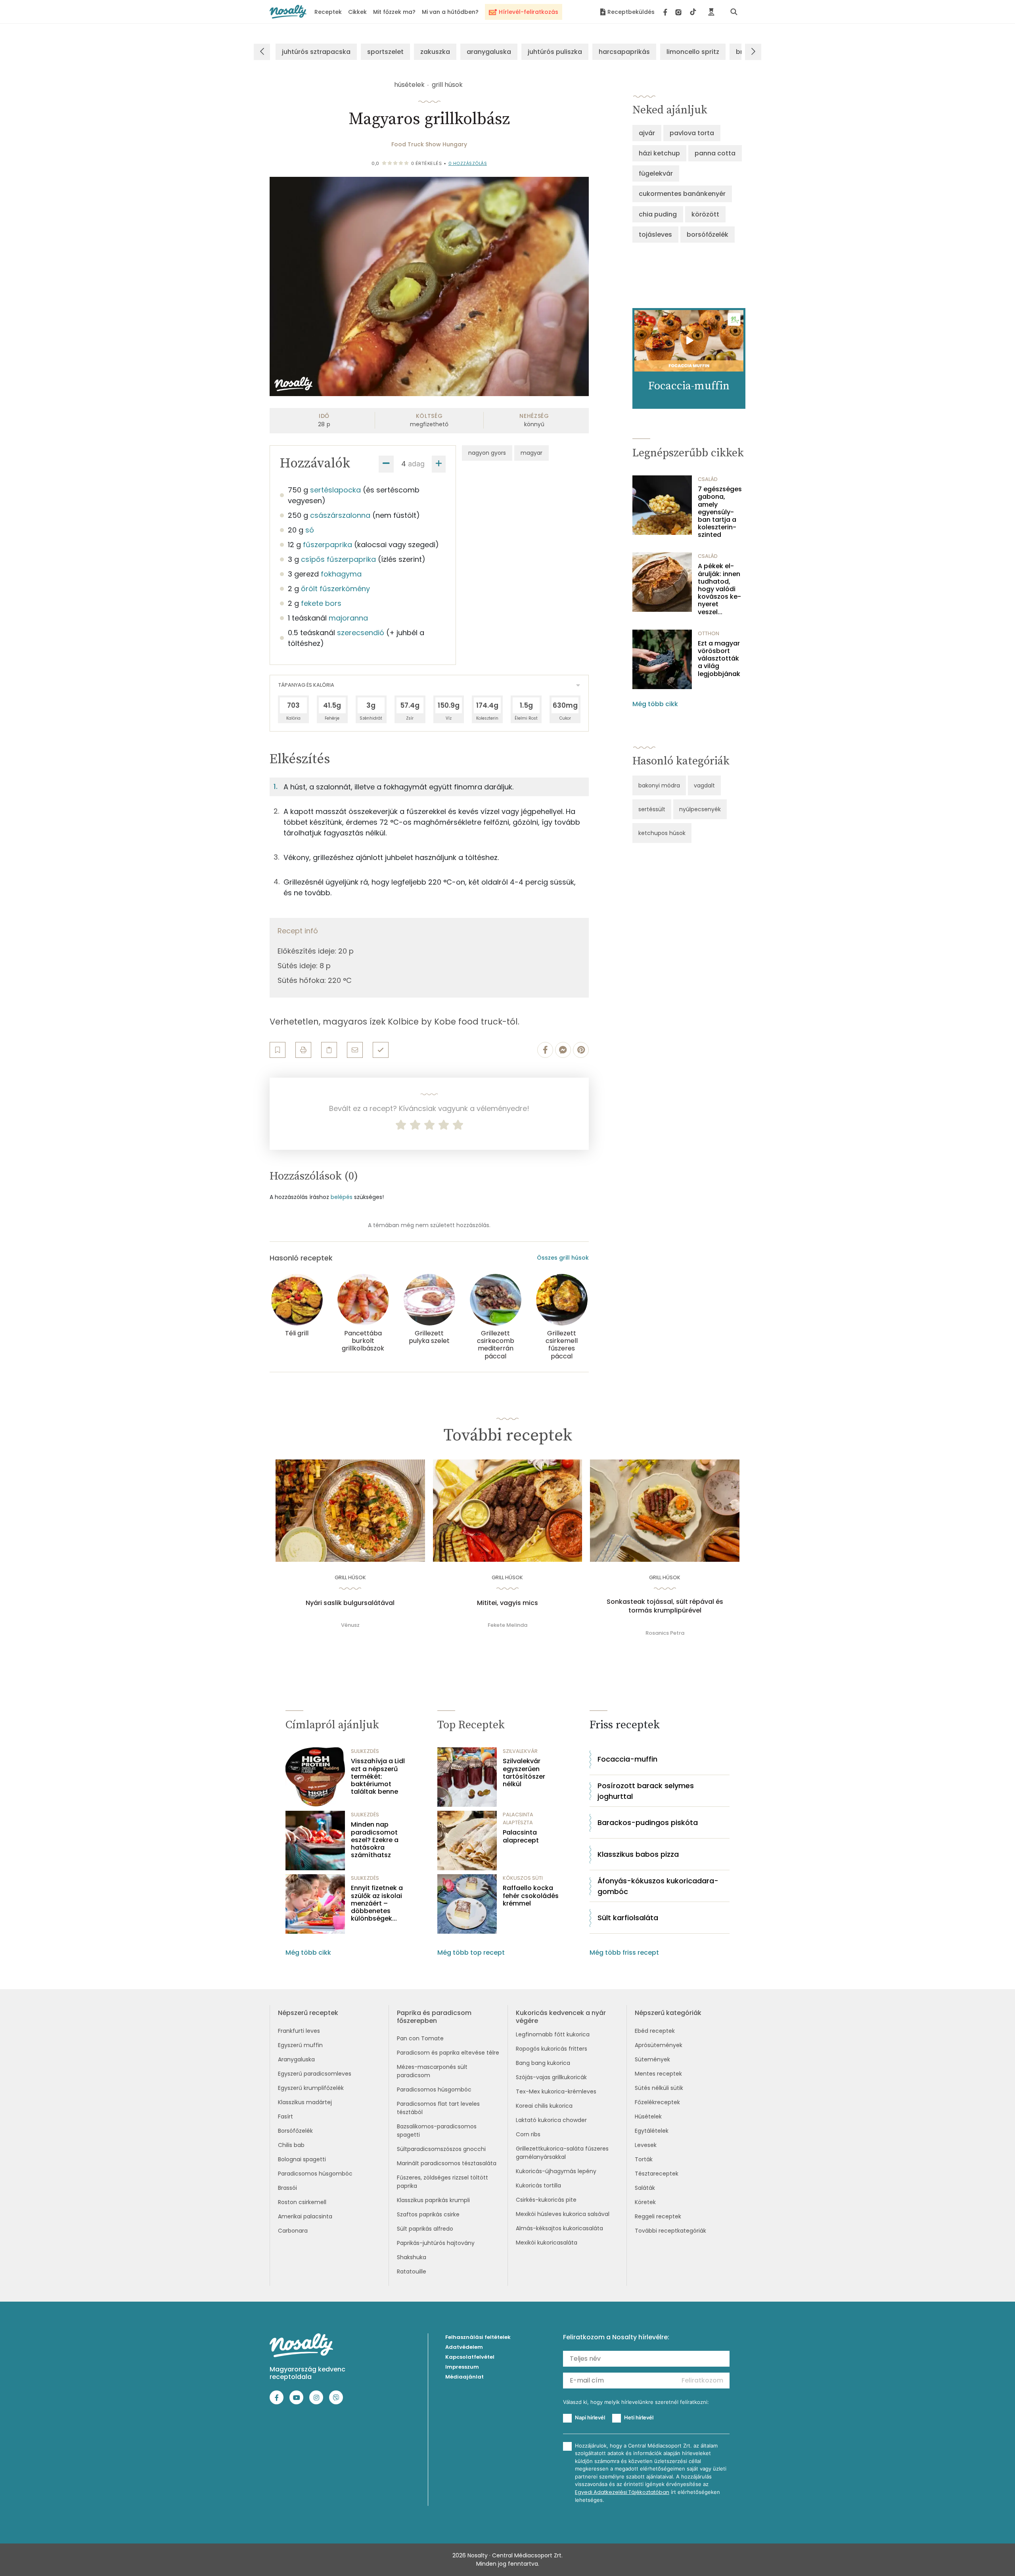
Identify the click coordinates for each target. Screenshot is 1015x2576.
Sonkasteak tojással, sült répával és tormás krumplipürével (665, 1606)
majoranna (348, 618)
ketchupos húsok (662, 833)
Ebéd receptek (655, 2031)
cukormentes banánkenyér (682, 194)
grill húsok (447, 85)
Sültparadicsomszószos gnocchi (441, 2149)
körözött (705, 214)
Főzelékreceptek (657, 2102)
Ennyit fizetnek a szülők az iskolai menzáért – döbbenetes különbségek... (377, 1903)
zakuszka (435, 52)
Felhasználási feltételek (478, 2337)
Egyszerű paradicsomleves (315, 2074)
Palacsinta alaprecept (521, 1836)
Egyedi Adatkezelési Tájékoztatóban (622, 2492)
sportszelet (385, 52)
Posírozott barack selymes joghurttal (646, 1791)
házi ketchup (659, 153)
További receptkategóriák (670, 2231)
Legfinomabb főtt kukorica (553, 2034)
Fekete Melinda (507, 1625)
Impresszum (462, 2367)
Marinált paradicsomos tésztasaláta (447, 2163)
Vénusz (350, 1625)
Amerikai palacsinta (305, 2216)
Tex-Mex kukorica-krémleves (556, 2091)
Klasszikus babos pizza (638, 1854)
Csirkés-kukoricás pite (546, 2200)
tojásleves (655, 235)
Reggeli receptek (658, 2216)
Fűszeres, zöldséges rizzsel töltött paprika (442, 2182)
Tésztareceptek (657, 2174)
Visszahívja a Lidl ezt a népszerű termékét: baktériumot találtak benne (378, 1776)
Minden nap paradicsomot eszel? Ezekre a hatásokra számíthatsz (375, 1840)
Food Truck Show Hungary (429, 144)
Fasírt (285, 2116)
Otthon (709, 633)
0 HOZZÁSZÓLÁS (468, 163)
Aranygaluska (296, 2059)
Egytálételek (652, 2131)
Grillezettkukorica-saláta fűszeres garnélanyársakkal (562, 2153)
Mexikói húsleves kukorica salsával (563, 2214)
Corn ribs (528, 2134)
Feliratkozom (702, 2380)
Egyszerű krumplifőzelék (311, 2088)
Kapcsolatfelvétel (470, 2357)
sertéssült (652, 809)
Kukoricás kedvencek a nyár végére (561, 2017)
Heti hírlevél (639, 2417)
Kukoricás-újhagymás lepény (556, 2171)
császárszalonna (340, 515)
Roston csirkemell (302, 2202)
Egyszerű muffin (300, 2045)
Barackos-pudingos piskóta (648, 1822)
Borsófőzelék (295, 2131)
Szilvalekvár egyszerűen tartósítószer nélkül (524, 1773)
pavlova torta (692, 133)
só (310, 530)
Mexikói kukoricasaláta (547, 2243)
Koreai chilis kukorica (544, 2106)
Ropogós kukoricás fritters (552, 2049)
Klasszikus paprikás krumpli (433, 2200)
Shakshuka (412, 2257)
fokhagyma (341, 574)
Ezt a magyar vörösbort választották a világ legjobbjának (719, 659)
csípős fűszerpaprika (338, 559)
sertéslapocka (335, 490)
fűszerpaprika (327, 545)
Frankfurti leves (299, 2031)
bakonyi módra (659, 785)
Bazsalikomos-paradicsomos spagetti (437, 2131)
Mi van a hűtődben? (450, 12)
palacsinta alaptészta (518, 1819)
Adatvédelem (464, 2347)
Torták (644, 2159)
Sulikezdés (365, 1751)
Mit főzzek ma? (394, 12)
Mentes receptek (658, 2074)
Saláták (645, 2188)
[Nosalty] (288, 12)
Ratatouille (412, 2271)
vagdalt (704, 785)
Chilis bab (291, 2145)
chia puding (658, 214)
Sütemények (652, 2059)
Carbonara (293, 2231)
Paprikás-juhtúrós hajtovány (436, 2243)
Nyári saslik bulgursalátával (350, 1603)
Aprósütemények (659, 2045)
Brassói (287, 2188)
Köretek (645, 2202)
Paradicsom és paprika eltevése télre (448, 2053)
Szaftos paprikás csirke (428, 2214)
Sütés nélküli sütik (659, 2088)
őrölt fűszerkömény (335, 589)
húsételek (409, 85)
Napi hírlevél (590, 2417)
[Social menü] (680, 12)
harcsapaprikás (624, 52)
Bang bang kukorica (543, 2063)
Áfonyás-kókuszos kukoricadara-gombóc (658, 1886)
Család (708, 479)
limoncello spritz (693, 52)
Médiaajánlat (464, 2377)
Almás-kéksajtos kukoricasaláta (559, 2228)
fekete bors (321, 603)
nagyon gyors (487, 453)
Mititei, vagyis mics (507, 1603)
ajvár (647, 133)
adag (416, 464)
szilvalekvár (520, 1751)
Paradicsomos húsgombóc (315, 2174)
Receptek (328, 12)
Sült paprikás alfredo (425, 2229)
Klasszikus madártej (305, 2102)
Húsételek (648, 2116)
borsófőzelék (708, 235)
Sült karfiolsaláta (628, 1918)
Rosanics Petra (665, 1633)
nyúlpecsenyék (700, 809)
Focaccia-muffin (627, 1759)
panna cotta (715, 153)
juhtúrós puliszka (555, 52)
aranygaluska (489, 52)
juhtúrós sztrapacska (316, 52)
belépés (342, 1197)
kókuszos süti (523, 1878)
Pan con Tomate (420, 2038)
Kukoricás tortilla (538, 2185)
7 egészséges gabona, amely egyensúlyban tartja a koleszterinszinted (720, 512)
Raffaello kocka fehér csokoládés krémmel (531, 1896)
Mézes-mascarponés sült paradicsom (432, 2071)
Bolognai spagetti (302, 2159)
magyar (531, 453)
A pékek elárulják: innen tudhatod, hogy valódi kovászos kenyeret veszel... (719, 589)
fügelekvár (656, 173)
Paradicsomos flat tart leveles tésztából (438, 2108)
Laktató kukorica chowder (551, 2120)
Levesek (646, 2145)
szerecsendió (361, 633)
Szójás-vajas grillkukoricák (551, 2077)
